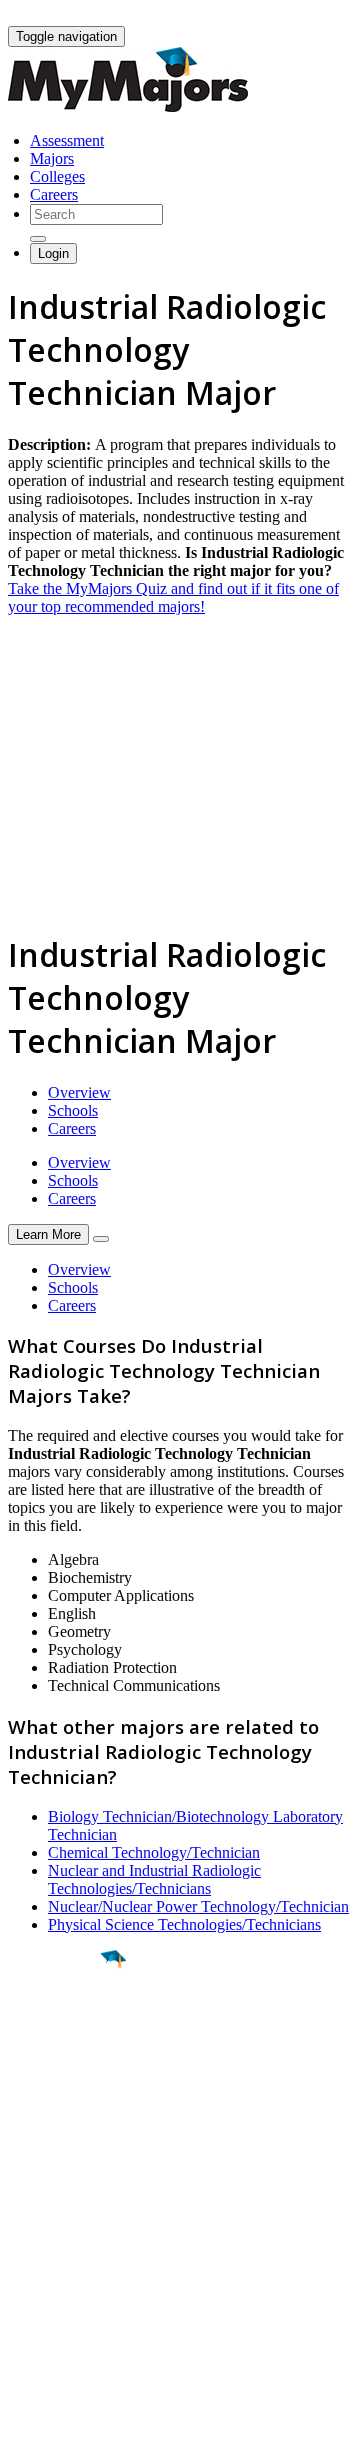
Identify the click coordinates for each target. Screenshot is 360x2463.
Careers (54, 194)
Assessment (67, 140)
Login (53, 253)
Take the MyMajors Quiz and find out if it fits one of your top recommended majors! (173, 597)
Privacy (82, 2437)
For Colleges (48, 2264)
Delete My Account (70, 2300)
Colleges (57, 176)
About (32, 2188)
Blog (23, 2318)
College (61, 2070)
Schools (73, 1110)
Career (59, 2114)
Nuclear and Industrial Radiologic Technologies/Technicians (154, 1879)
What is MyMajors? (70, 2228)
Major (55, 2027)
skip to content (311, 15)
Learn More (48, 1234)
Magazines (42, 2282)
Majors (52, 158)
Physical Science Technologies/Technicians (184, 1924)
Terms (27, 2437)
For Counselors (56, 2246)
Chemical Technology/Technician (154, 1852)
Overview (79, 1092)
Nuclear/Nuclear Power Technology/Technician (198, 1906)
